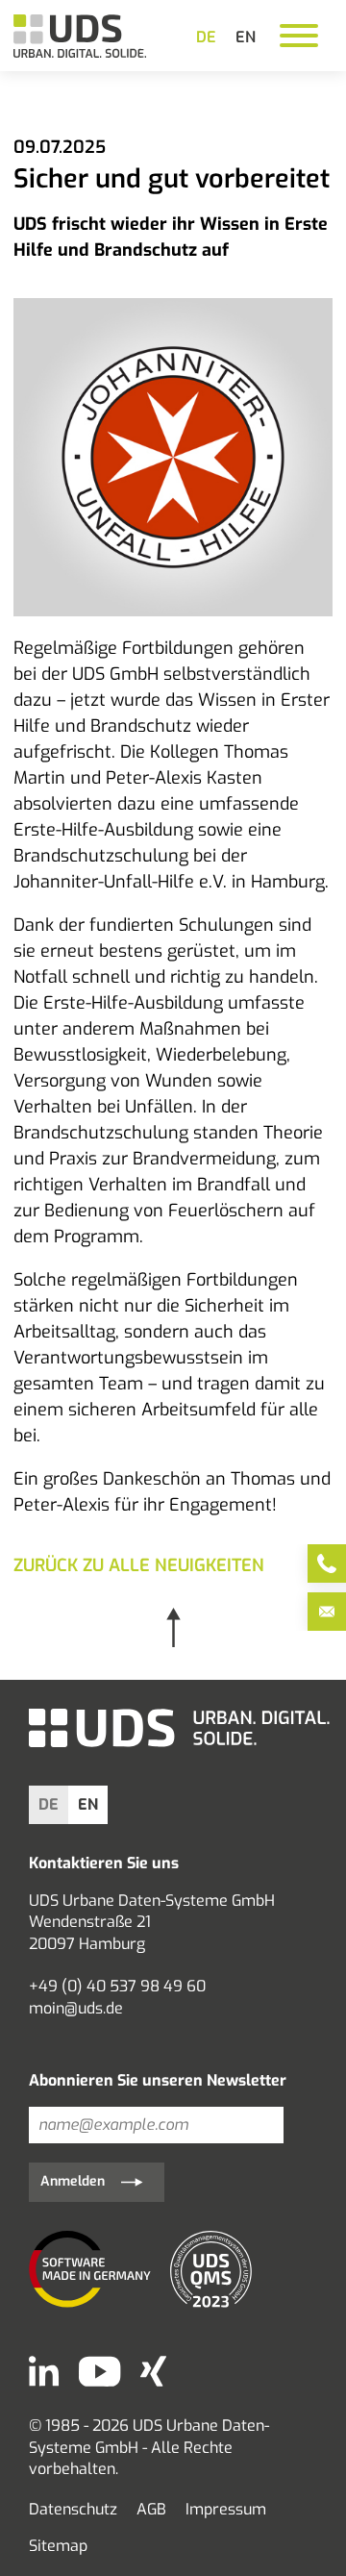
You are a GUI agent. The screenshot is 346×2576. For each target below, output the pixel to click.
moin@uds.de (76, 2008)
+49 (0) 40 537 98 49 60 (117, 1986)
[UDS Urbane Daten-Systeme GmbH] (80, 36)
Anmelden (73, 2181)
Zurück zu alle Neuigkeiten (139, 1565)
